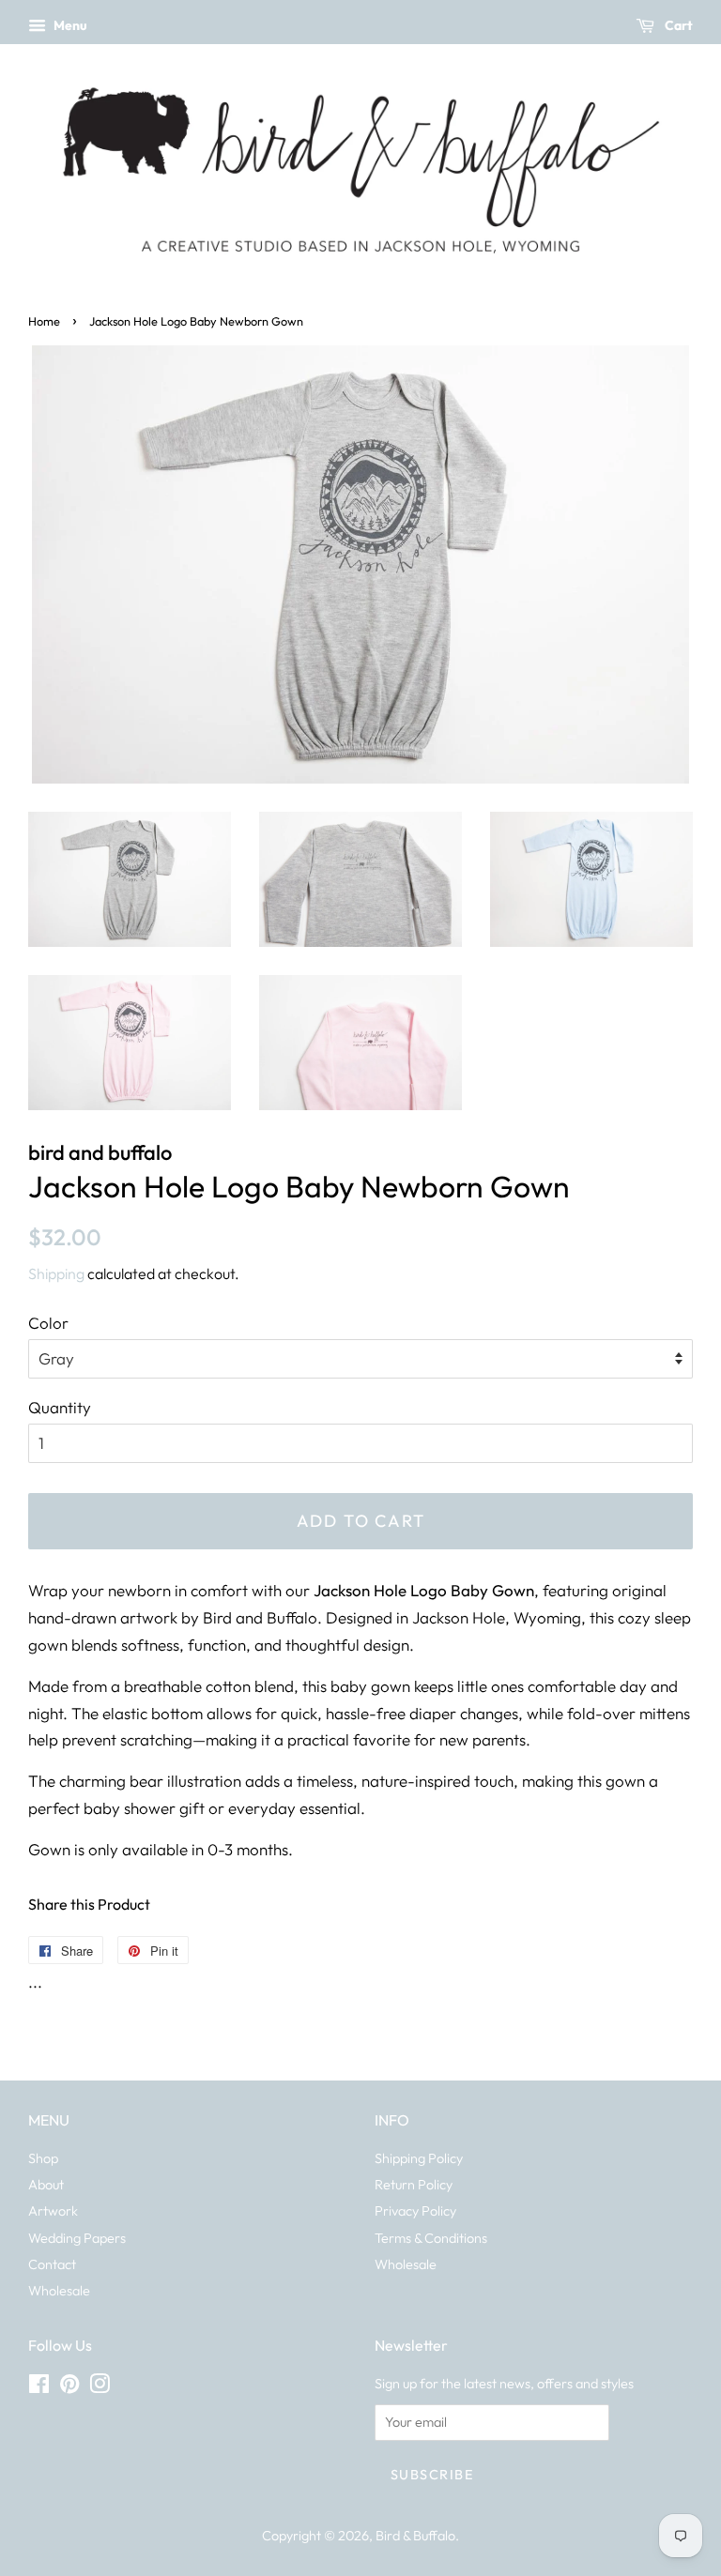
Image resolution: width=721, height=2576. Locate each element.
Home (44, 321)
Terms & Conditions (431, 2238)
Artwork (53, 2211)
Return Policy (414, 2185)
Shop (43, 2158)
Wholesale (59, 2291)
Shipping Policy (419, 2158)
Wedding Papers (77, 2238)
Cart (677, 25)
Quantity (60, 1407)
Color (48, 1323)
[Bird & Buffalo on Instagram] (100, 2387)
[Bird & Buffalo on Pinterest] (69, 2387)
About (46, 2185)
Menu (69, 25)
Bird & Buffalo (415, 2536)
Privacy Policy (415, 2211)
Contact (52, 2264)
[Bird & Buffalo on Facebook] (39, 2387)
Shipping (56, 1273)
